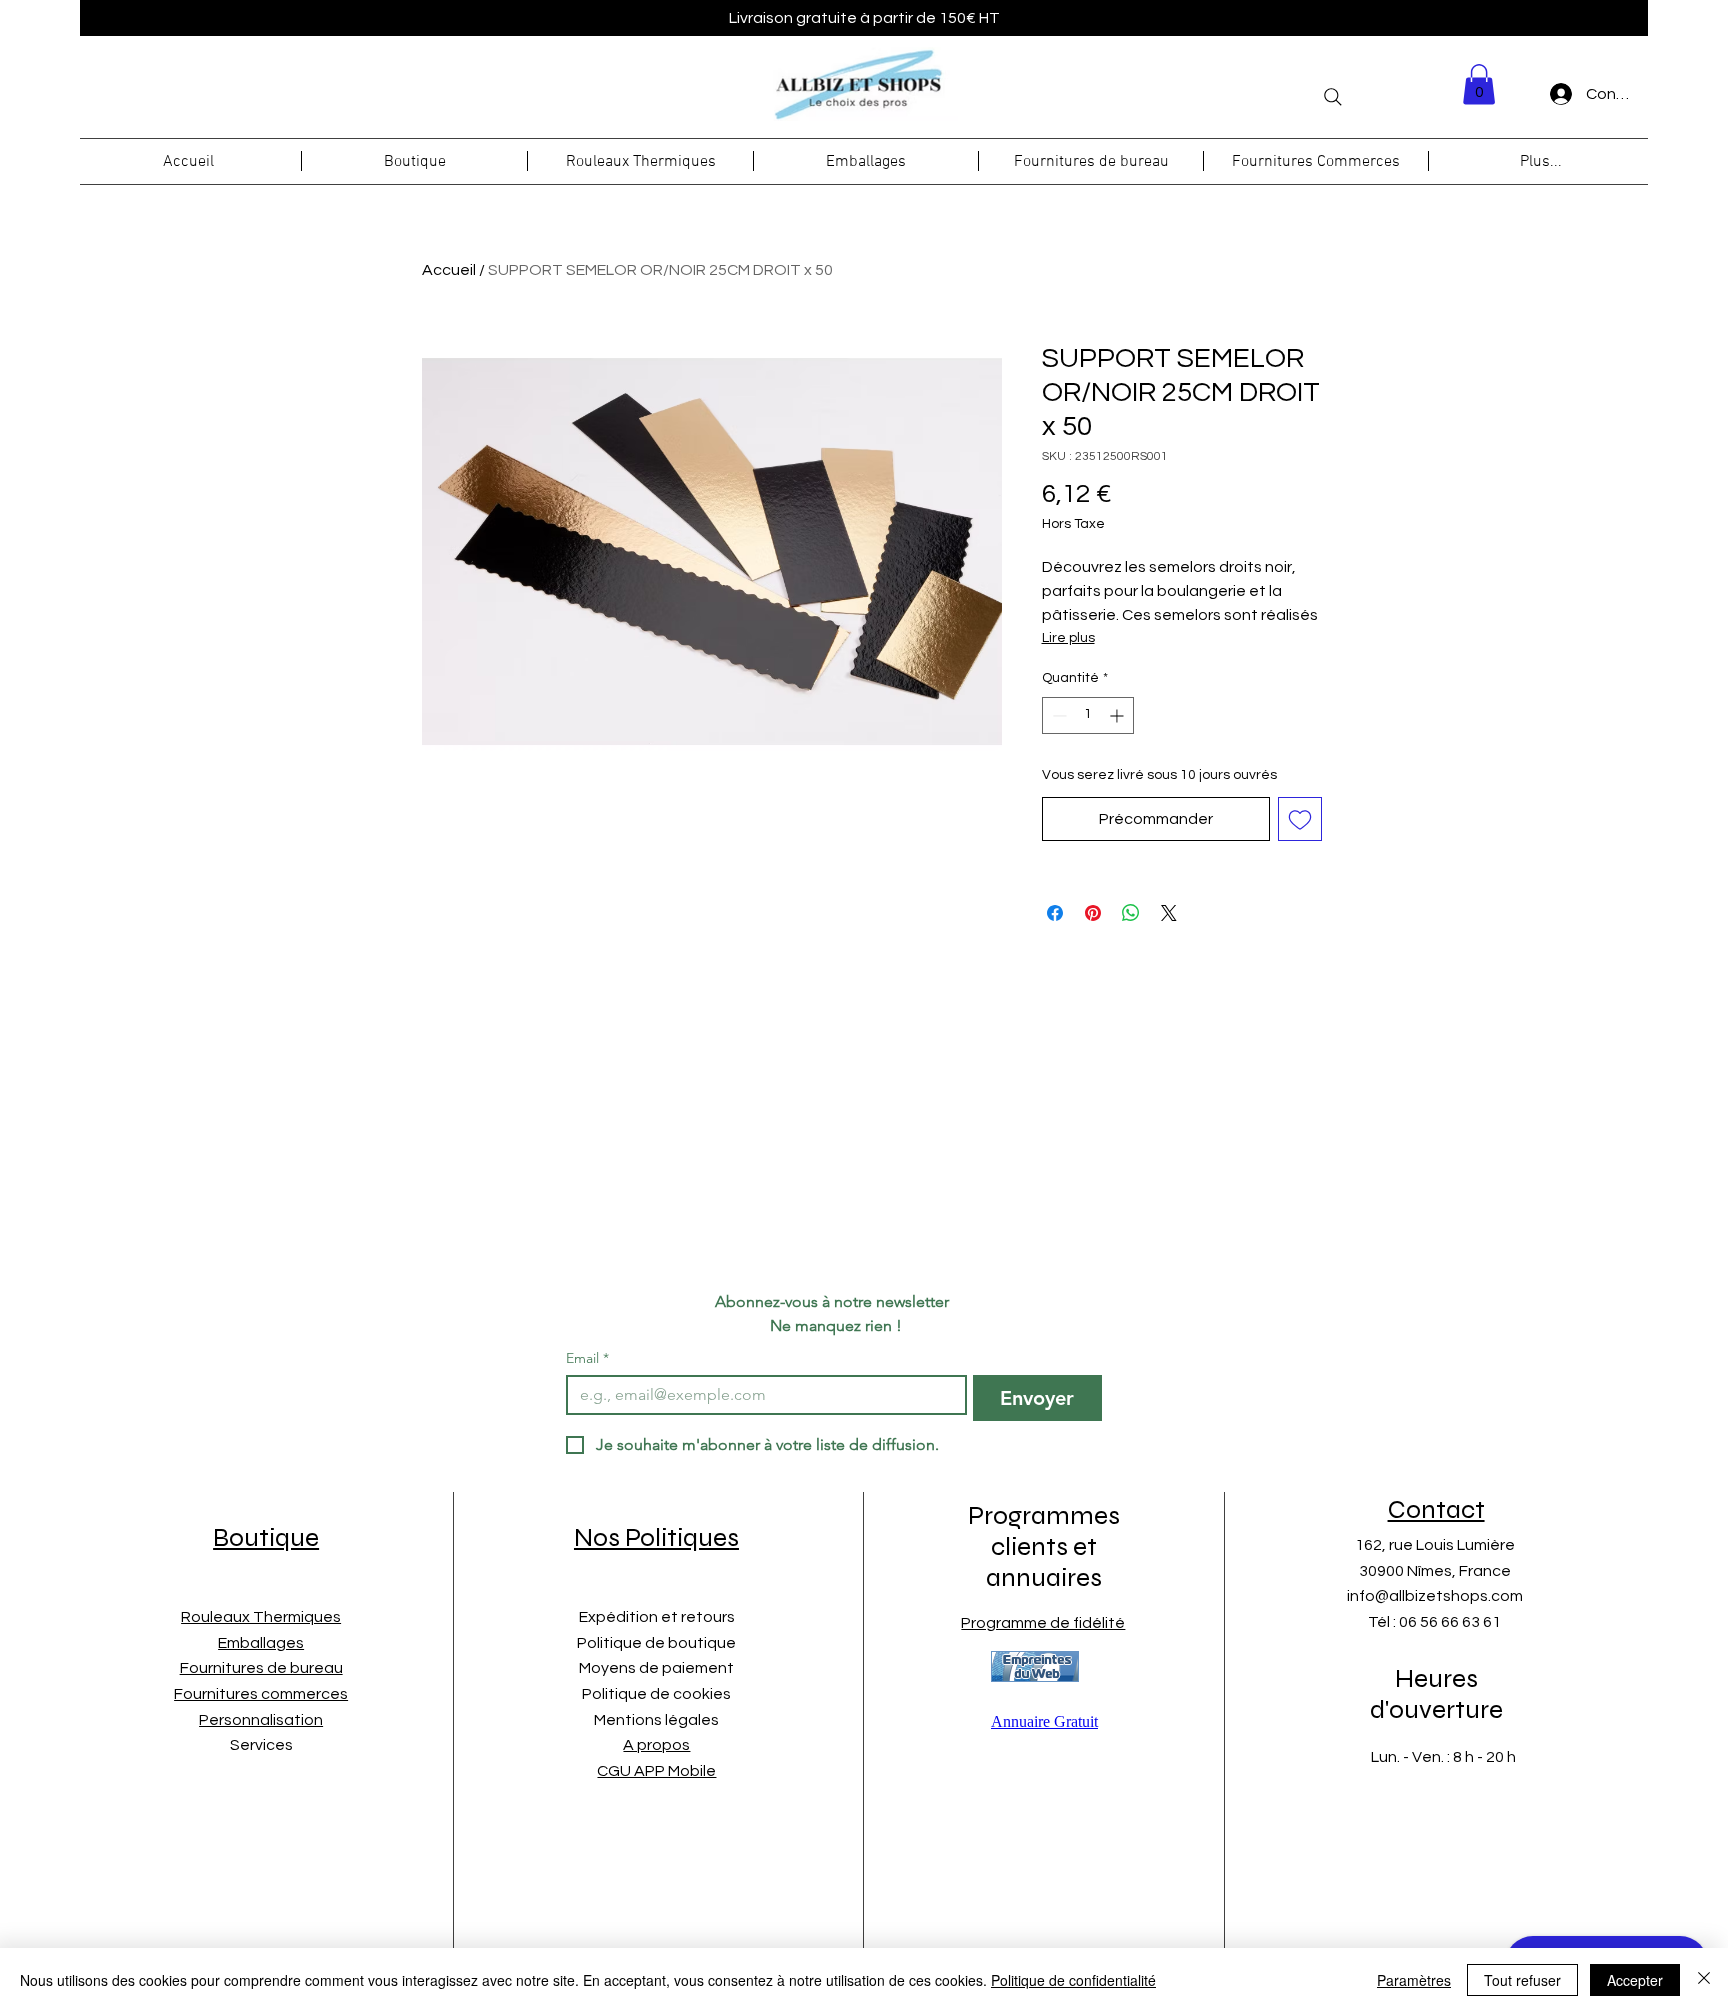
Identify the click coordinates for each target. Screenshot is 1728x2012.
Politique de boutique (656, 1643)
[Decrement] (1057, 715)
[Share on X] (1169, 913)
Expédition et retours (657, 1617)
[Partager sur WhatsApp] (1131, 913)
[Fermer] (1704, 1980)
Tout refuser (1522, 1980)
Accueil (449, 270)
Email (587, 1358)
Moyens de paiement (656, 1668)
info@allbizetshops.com (1435, 1596)
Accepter (1635, 1980)
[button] (1479, 84)
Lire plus (1068, 638)
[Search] (1333, 97)
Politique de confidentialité (1073, 1980)
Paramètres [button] (1414, 1980)
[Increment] (1118, 715)
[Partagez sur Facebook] (1055, 913)
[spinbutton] (1088, 715)
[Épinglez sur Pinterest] (1093, 913)
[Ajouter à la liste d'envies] (1300, 819)
